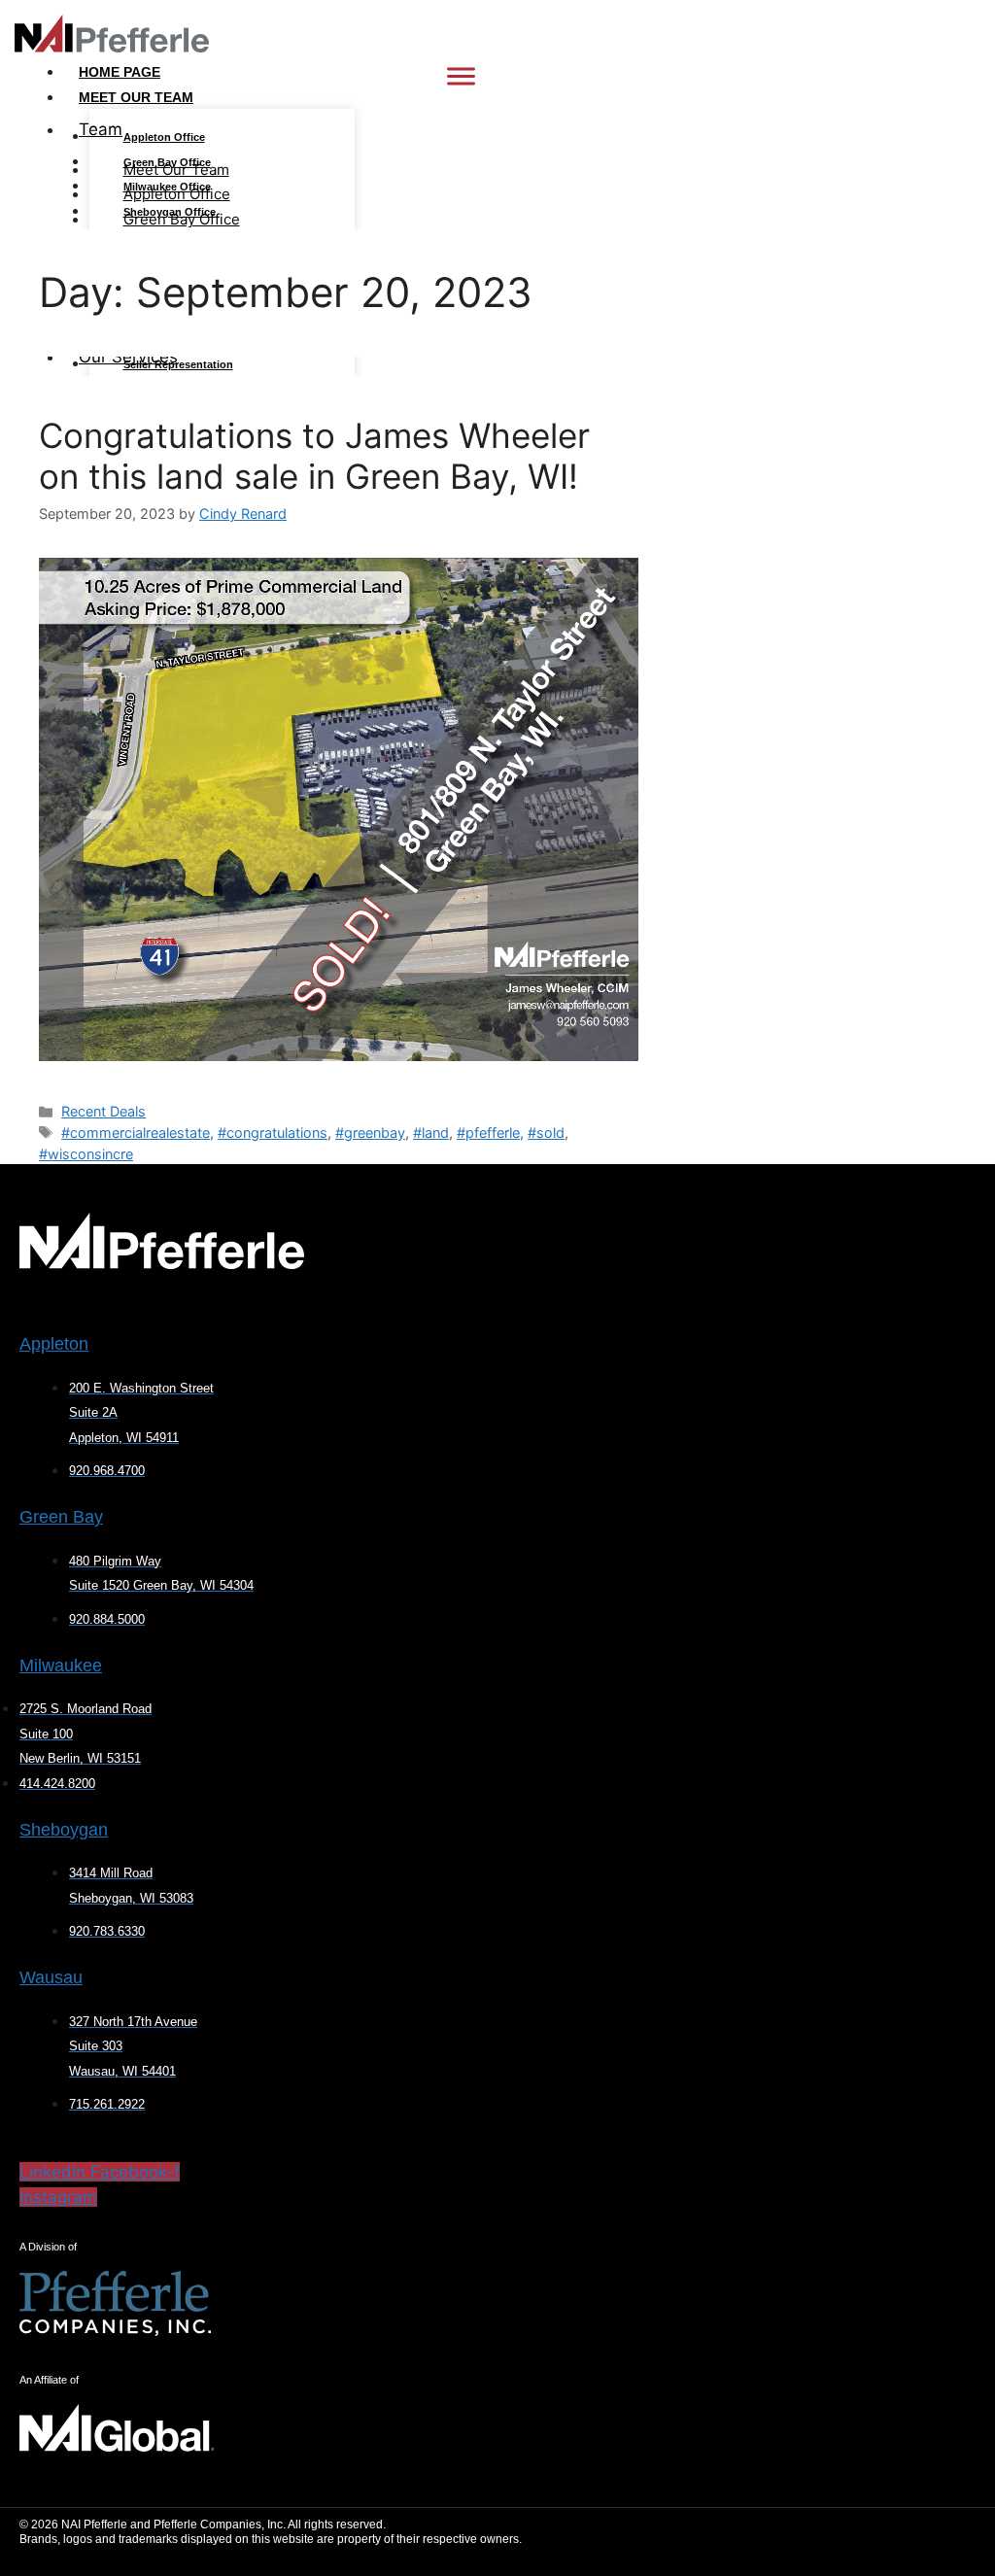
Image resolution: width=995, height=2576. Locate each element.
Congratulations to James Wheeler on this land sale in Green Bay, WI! (314, 456)
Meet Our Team (136, 97)
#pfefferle (488, 1133)
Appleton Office (164, 137)
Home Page (120, 72)
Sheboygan (64, 1830)
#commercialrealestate (136, 1133)
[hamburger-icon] (461, 76)
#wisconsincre (86, 1154)
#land (431, 1133)
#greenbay (370, 1133)
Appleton (54, 1344)
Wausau (51, 1977)
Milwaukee (61, 1666)
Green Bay (61, 1517)
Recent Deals (103, 1111)
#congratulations (273, 1133)
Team (101, 129)
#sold (546, 1133)
